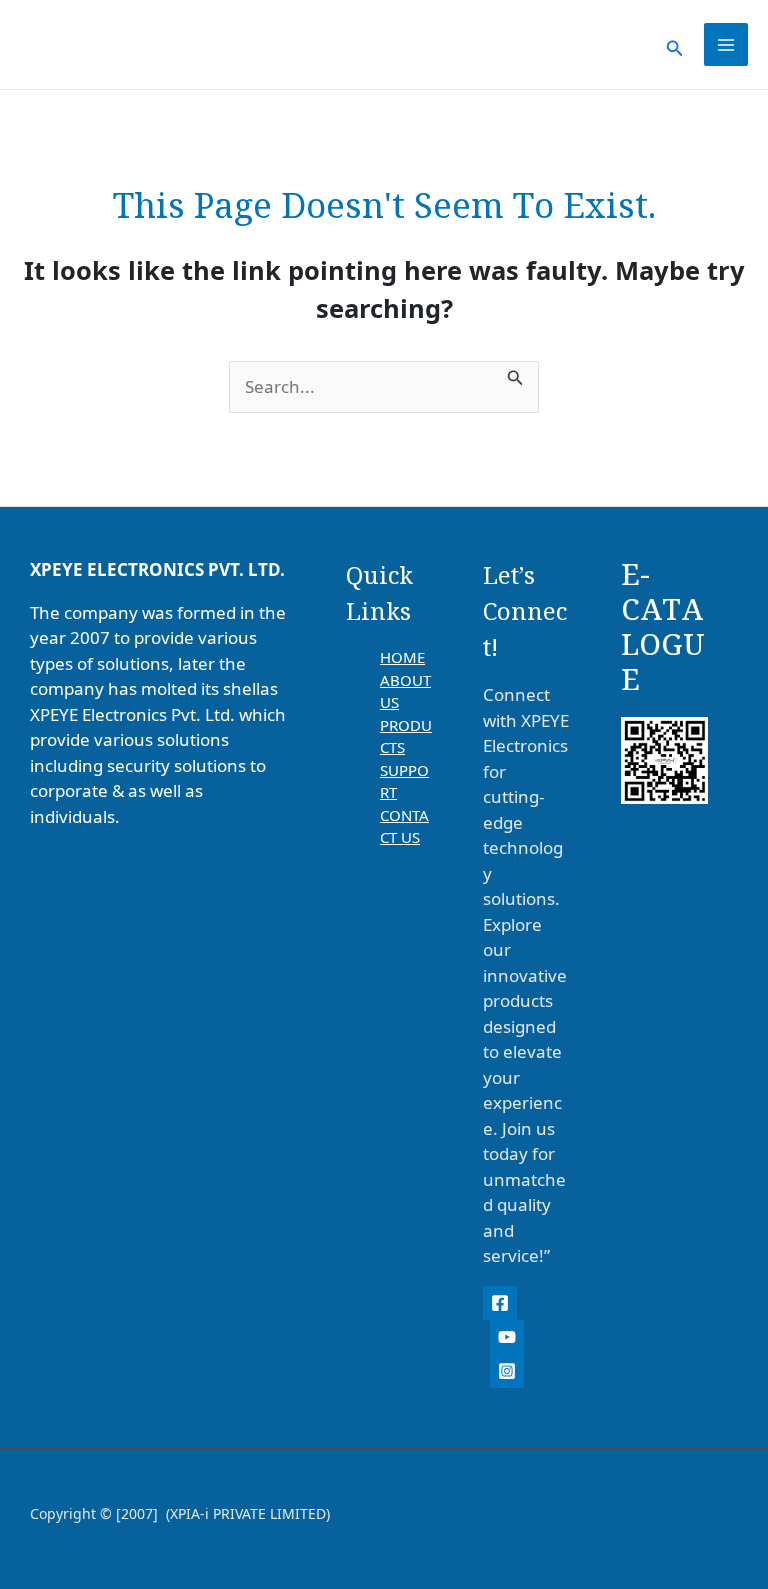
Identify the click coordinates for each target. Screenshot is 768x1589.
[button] (675, 44)
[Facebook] (500, 1303)
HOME (402, 657)
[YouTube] (507, 1337)
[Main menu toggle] (726, 45)
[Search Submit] (515, 374)
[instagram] (507, 1371)
